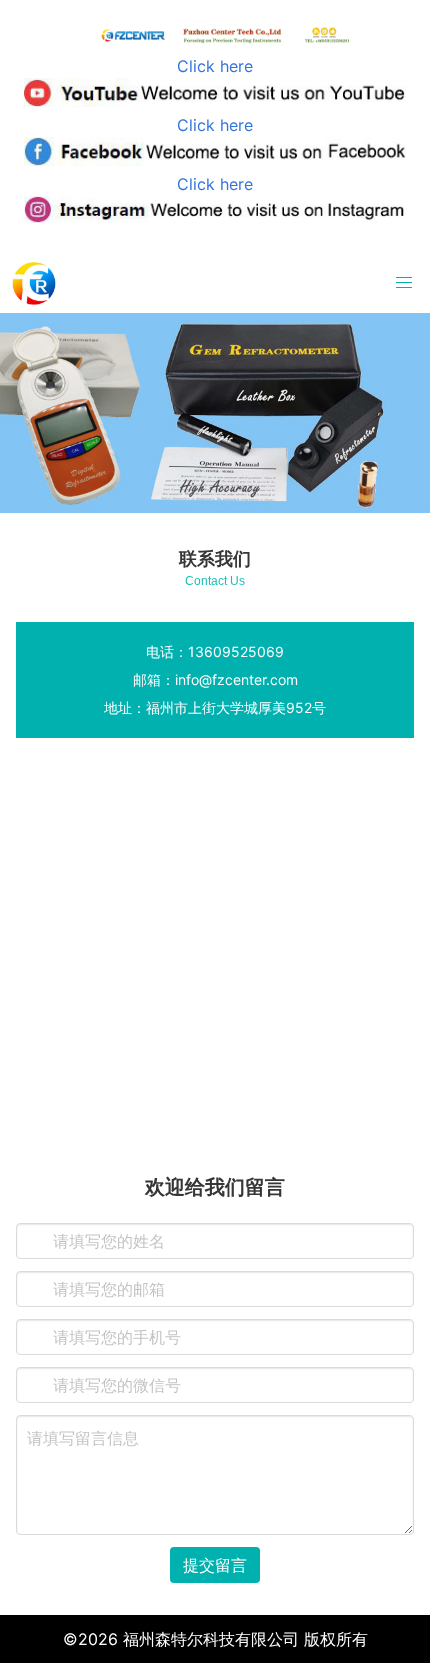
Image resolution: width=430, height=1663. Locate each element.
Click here (215, 66)
